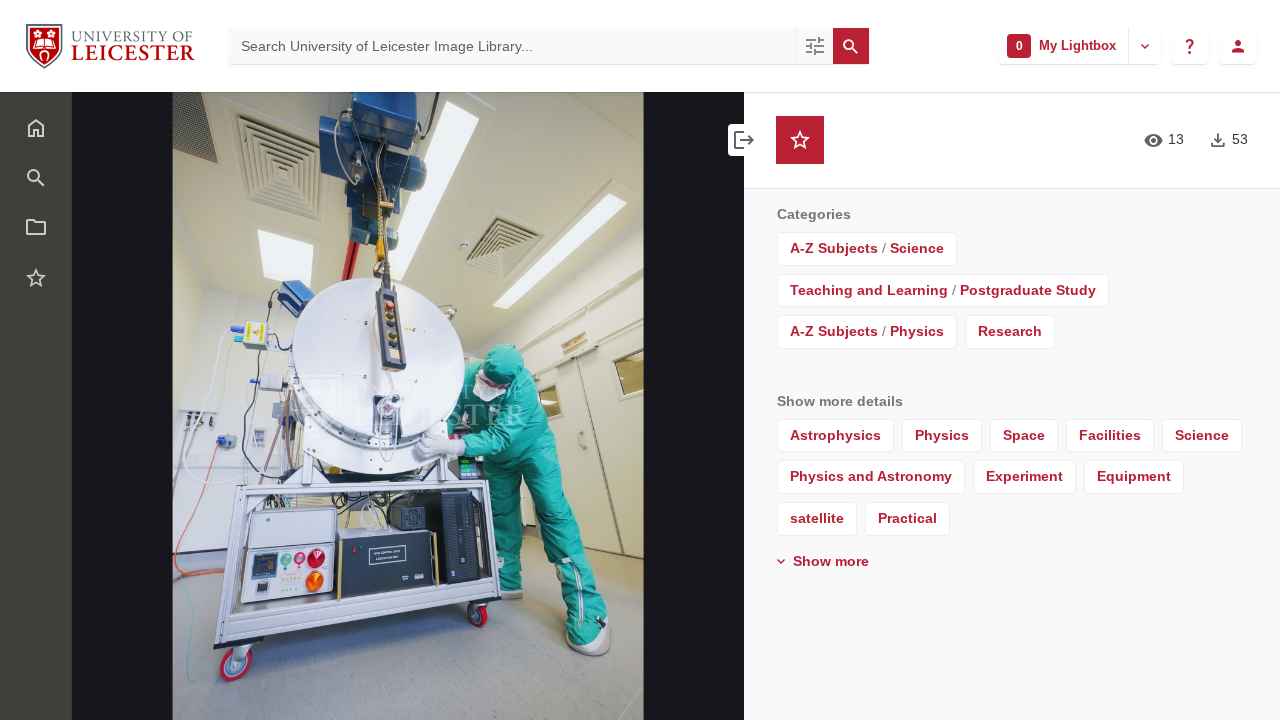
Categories (814, 214)
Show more (829, 561)
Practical (907, 518)
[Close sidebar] (744, 140)
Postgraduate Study (1028, 290)
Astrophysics (835, 435)
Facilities (1110, 435)
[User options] (1238, 46)
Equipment (1134, 476)
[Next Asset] (684, 406)
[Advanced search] (814, 46)
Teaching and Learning (869, 290)
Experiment (1024, 476)
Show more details (840, 401)
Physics (917, 331)
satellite (817, 518)
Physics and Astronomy (871, 476)
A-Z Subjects (834, 248)
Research (1010, 331)
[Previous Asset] (132, 406)
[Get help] (1190, 46)
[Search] (851, 46)
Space (1024, 435)
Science (917, 248)
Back (133, 121)
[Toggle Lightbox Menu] (1144, 46)
